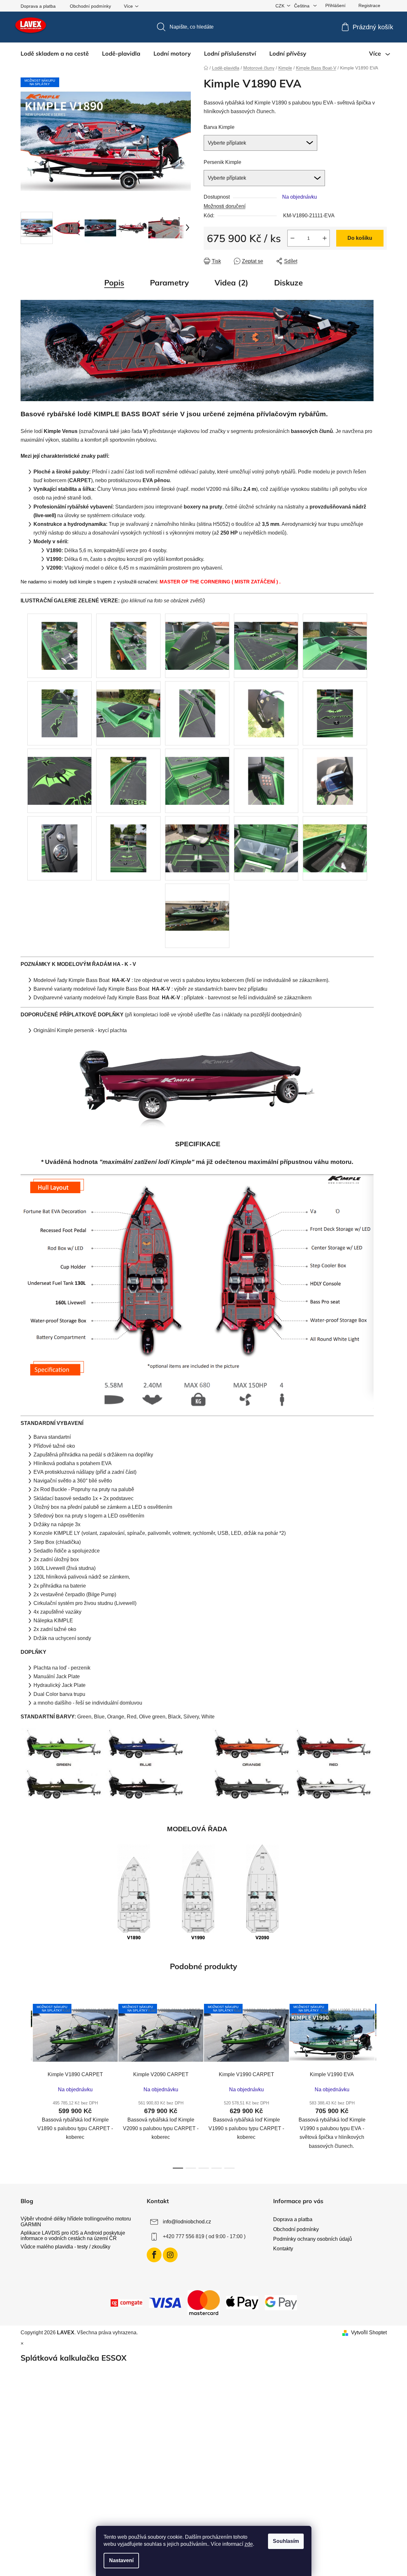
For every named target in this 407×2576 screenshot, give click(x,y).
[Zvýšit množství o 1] (325, 238)
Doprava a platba (38, 6)
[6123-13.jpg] (197, 773)
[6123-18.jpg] (197, 840)
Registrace (369, 5)
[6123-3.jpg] (197, 638)
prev (26, 2084)
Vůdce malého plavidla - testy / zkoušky (65, 2247)
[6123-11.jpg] (60, 773)
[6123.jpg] (197, 908)
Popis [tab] (114, 283)
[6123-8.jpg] (197, 705)
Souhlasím (286, 2541)
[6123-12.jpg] (128, 773)
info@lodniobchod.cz (187, 2222)
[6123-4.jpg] (266, 638)
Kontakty (283, 2249)
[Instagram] (170, 2255)
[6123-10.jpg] (335, 705)
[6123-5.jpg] (335, 638)
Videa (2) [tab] (231, 283)
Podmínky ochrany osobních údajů (313, 2239)
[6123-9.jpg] (266, 705)
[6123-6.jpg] (60, 705)
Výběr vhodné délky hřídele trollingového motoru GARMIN (76, 2222)
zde (249, 2544)
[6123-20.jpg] (266, 840)
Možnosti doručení (225, 206)
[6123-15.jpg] (335, 773)
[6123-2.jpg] (128, 638)
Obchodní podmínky (90, 6)
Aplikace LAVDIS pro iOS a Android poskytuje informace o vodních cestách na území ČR (73, 2236)
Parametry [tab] (169, 283)
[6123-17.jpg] (128, 840)
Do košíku (360, 238)
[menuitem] (55, 54)
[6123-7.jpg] (128, 705)
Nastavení (121, 2560)
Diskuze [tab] (288, 283)
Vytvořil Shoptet (369, 2333)
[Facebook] (154, 2255)
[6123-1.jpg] (60, 638)
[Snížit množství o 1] (292, 238)
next (382, 2084)
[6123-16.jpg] (60, 840)
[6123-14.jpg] (266, 773)
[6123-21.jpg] (335, 840)
